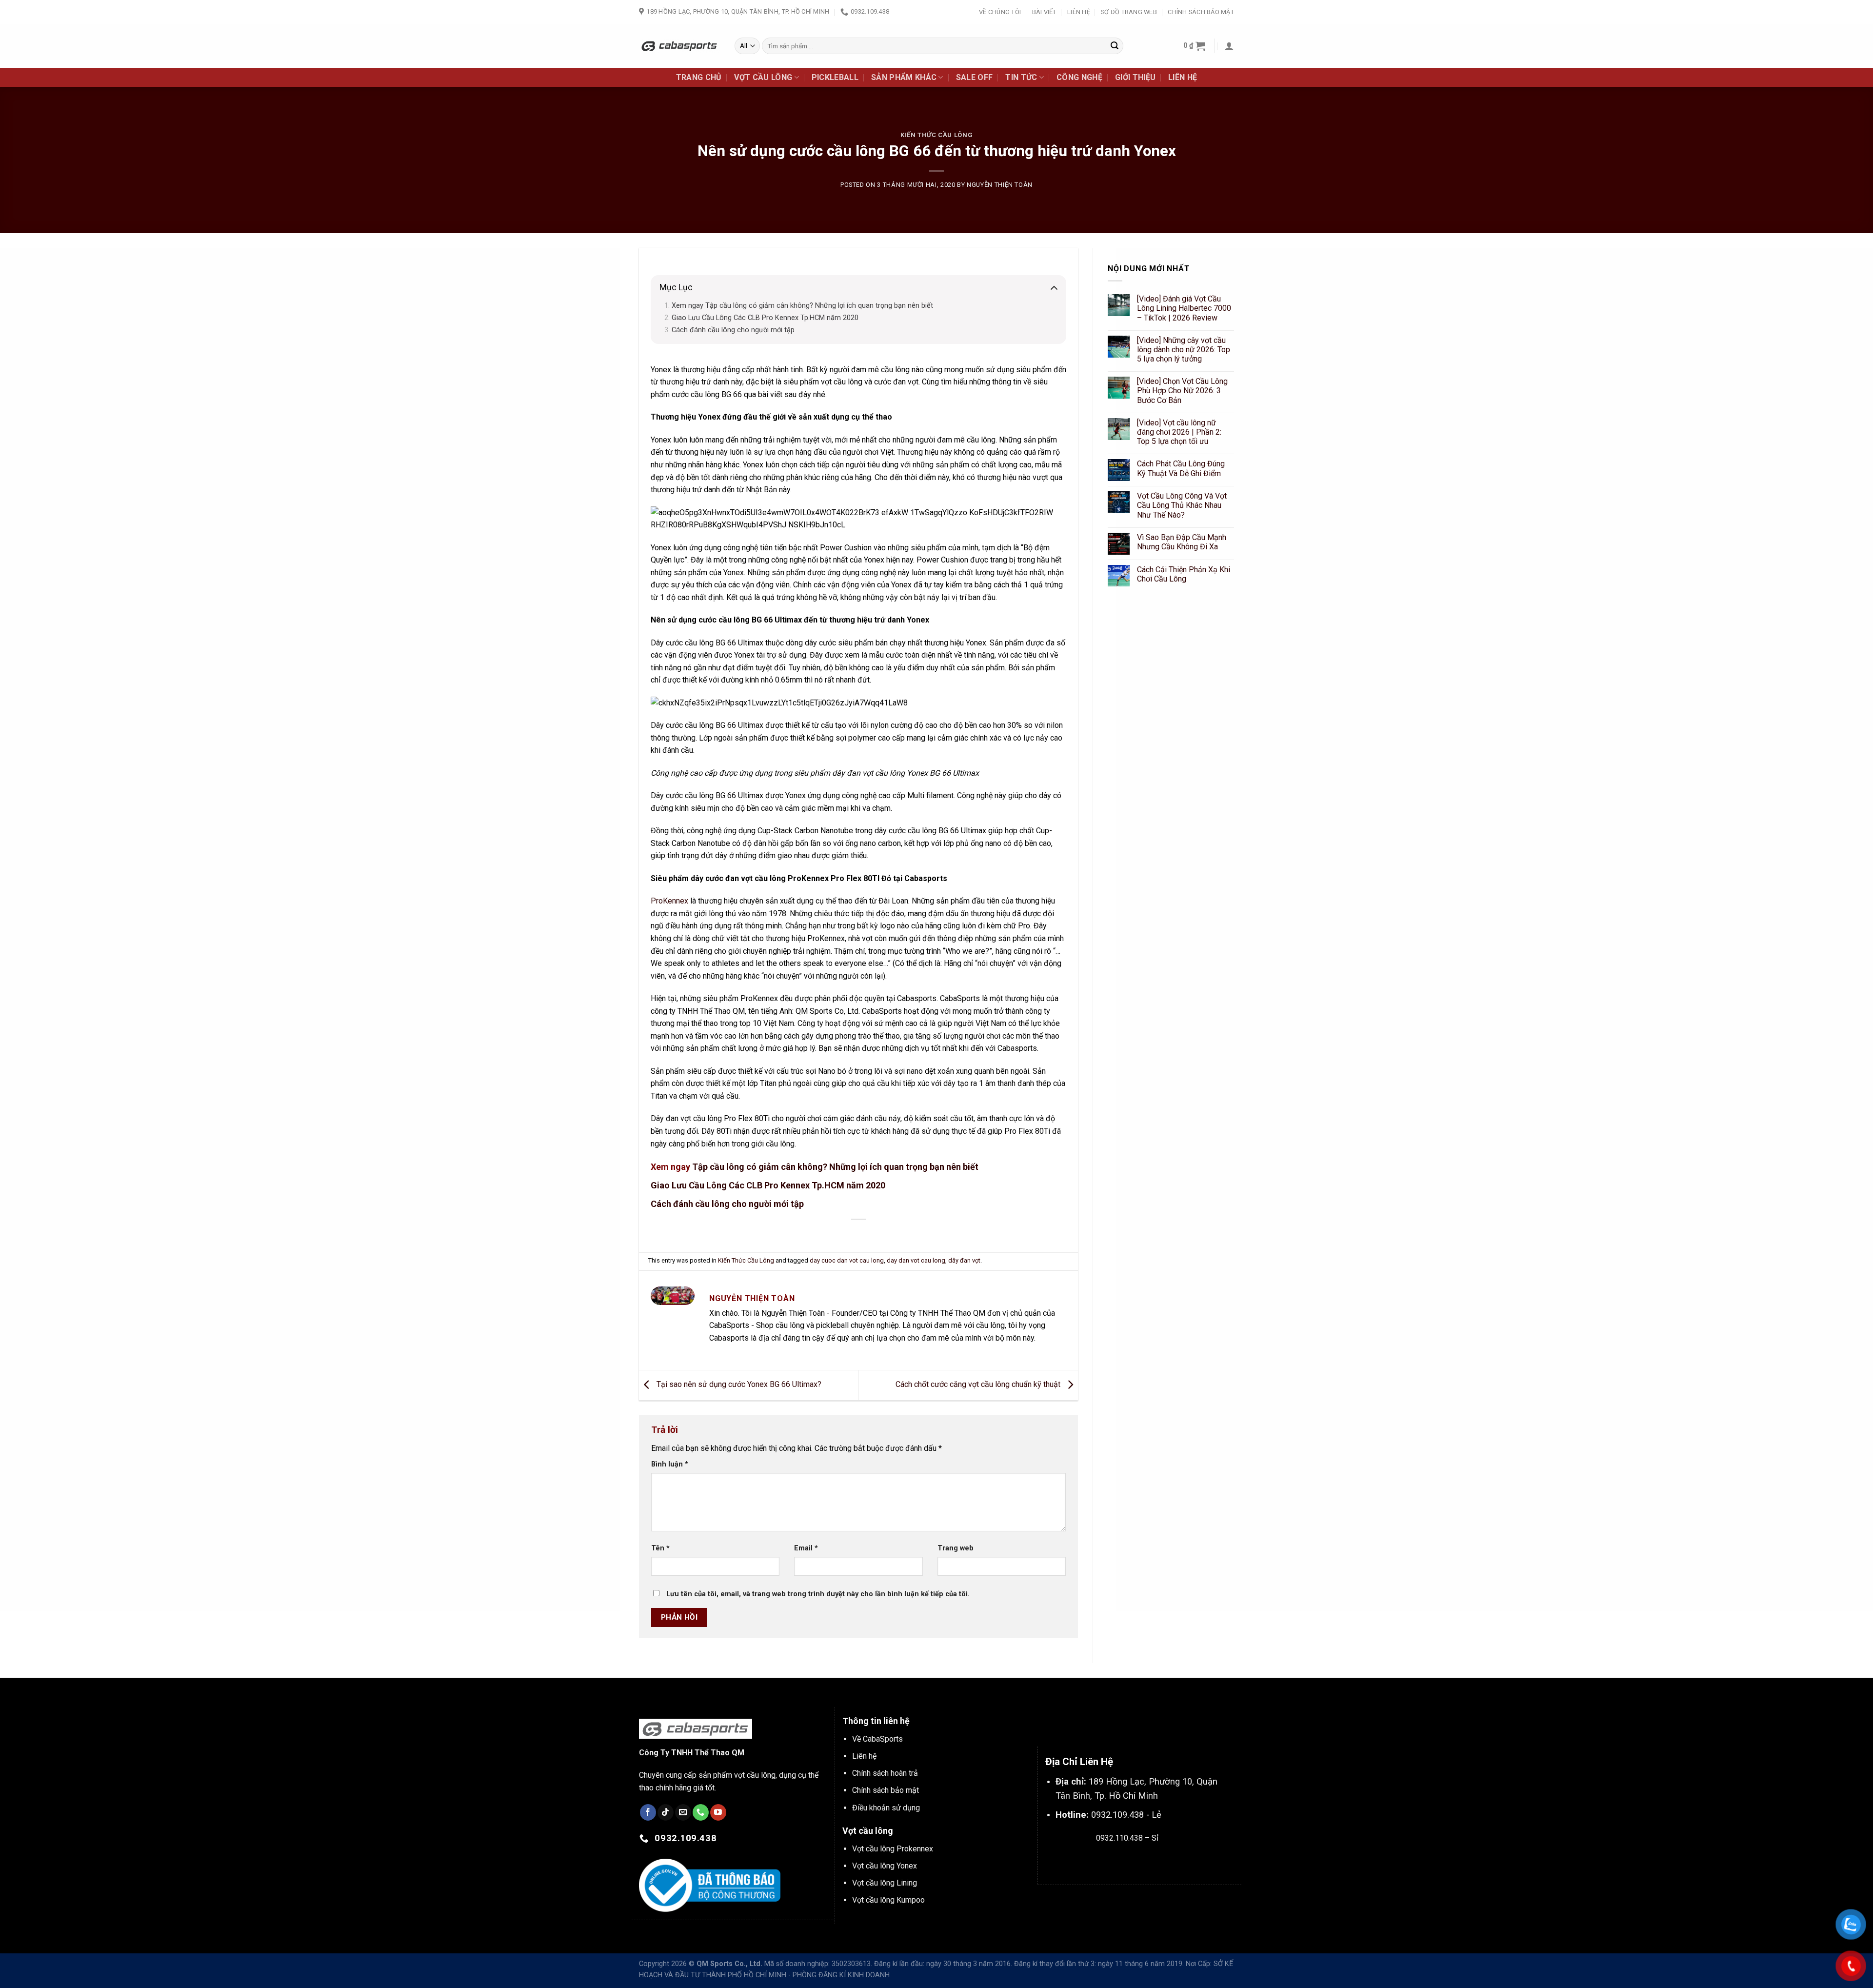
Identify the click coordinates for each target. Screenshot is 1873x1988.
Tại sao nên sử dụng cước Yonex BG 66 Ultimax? (738, 1385)
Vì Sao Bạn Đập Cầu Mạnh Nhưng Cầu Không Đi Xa (1182, 542)
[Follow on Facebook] (648, 1812)
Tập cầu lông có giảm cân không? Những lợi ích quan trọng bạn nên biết (835, 1167)
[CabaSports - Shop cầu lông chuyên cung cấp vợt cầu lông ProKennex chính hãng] (679, 46)
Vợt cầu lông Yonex (885, 1866)
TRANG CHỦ (699, 77)
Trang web (956, 1548)
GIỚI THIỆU (1135, 77)
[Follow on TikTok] (666, 1812)
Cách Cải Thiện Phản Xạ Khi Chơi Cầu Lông (1184, 574)
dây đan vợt (964, 1260)
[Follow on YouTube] (718, 1812)
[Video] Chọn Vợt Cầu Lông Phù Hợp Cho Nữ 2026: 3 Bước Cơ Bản (1182, 391)
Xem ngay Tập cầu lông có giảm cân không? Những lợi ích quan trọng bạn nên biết (802, 306)
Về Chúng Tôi (1000, 12)
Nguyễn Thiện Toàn (1000, 185)
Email (806, 1548)
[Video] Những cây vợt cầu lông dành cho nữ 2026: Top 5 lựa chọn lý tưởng (1184, 350)
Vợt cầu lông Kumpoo (888, 1900)
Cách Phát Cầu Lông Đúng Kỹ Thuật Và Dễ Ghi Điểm (1181, 469)
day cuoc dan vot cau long (847, 1260)
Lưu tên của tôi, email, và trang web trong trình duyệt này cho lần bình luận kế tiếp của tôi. (818, 1594)
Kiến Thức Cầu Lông (937, 135)
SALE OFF (975, 77)
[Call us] (701, 1812)
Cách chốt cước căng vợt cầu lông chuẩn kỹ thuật (979, 1385)
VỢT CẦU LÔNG (763, 77)
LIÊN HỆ (1183, 77)
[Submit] (1115, 46)
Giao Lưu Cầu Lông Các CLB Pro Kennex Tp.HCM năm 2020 (765, 318)
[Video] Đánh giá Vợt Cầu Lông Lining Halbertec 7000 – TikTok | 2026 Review (1184, 308)
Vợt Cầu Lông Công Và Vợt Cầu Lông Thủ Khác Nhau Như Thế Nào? (1182, 505)
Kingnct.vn (1135, 1861)
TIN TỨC (1021, 77)
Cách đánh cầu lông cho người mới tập (733, 330)
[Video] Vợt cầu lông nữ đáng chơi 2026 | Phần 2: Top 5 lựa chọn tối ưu (1179, 432)
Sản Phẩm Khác (904, 77)
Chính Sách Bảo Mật (1201, 12)
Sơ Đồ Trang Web (1129, 12)
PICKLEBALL (835, 77)
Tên (660, 1548)
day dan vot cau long (916, 1260)
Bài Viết (1044, 12)
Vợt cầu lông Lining (885, 1883)
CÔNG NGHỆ (1079, 77)
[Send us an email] (683, 1812)
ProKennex (669, 901)
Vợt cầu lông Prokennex (893, 1849)
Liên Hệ (1079, 12)
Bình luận (670, 1464)
